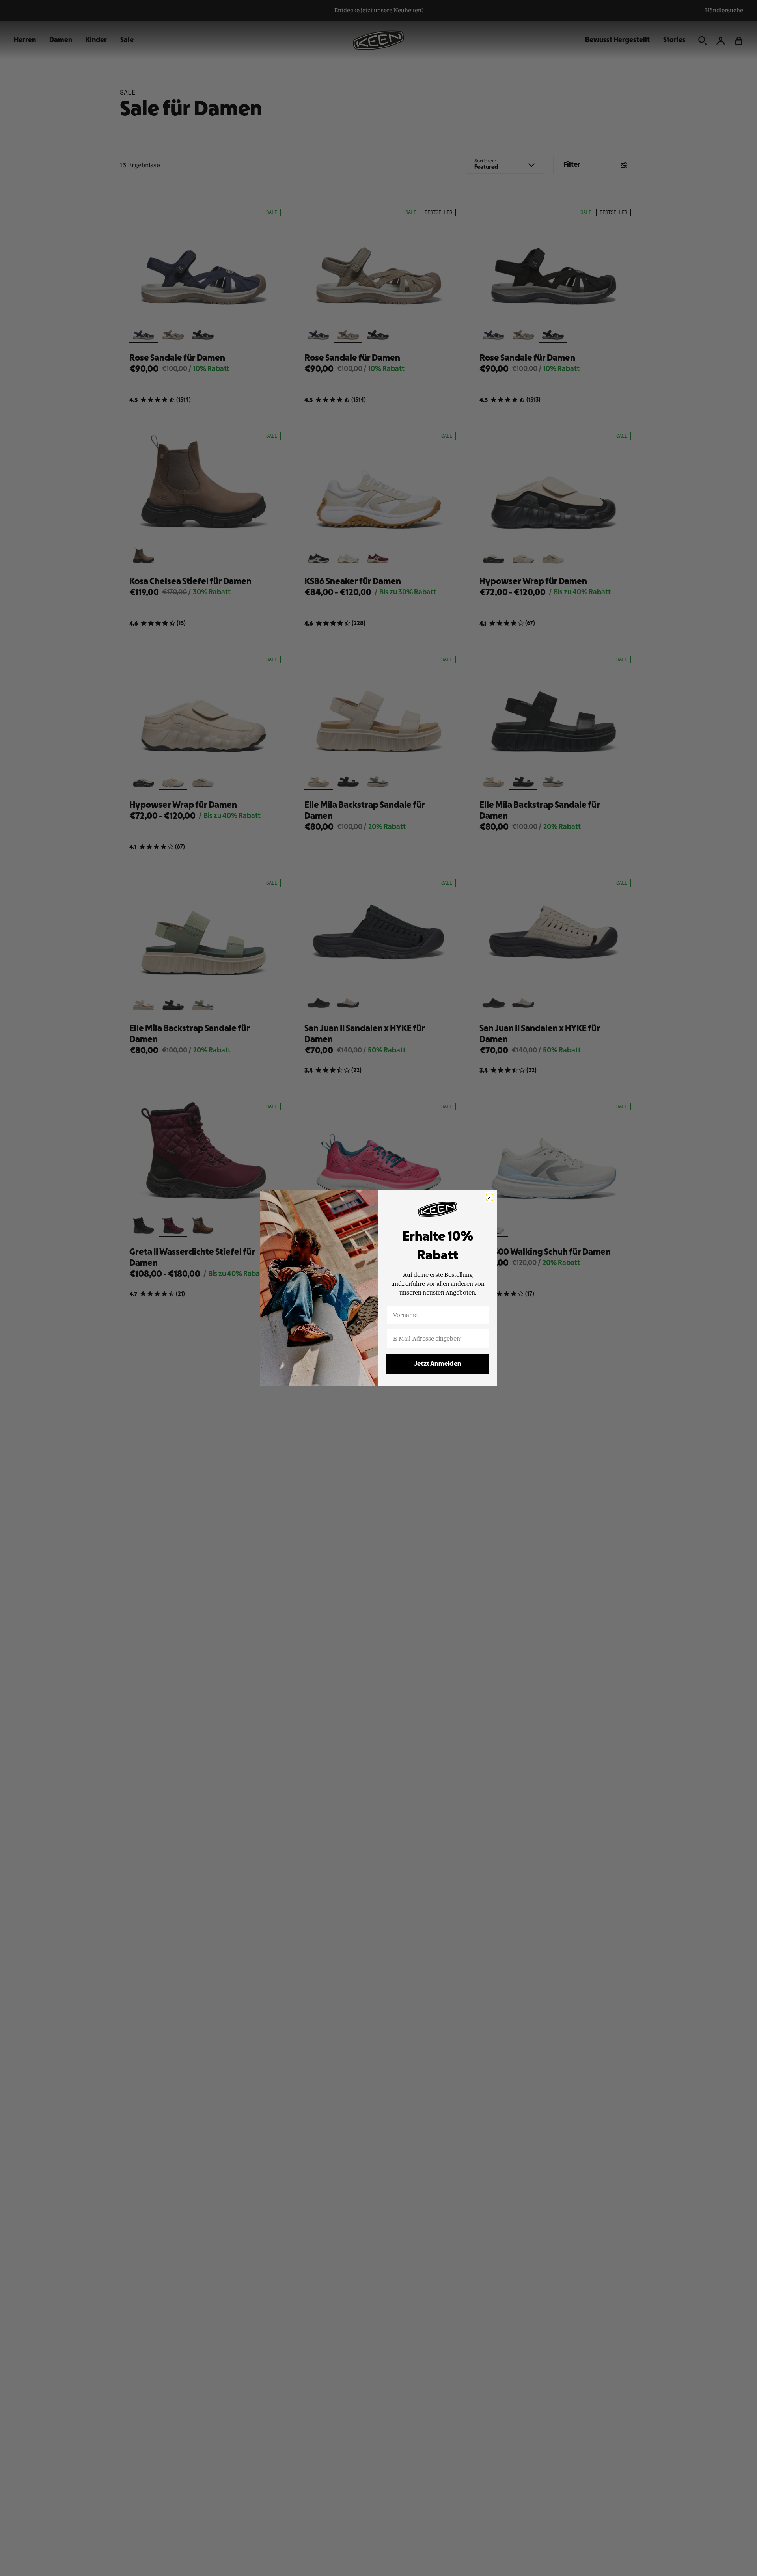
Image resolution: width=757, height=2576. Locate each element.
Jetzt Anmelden (438, 1364)
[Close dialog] (490, 1197)
